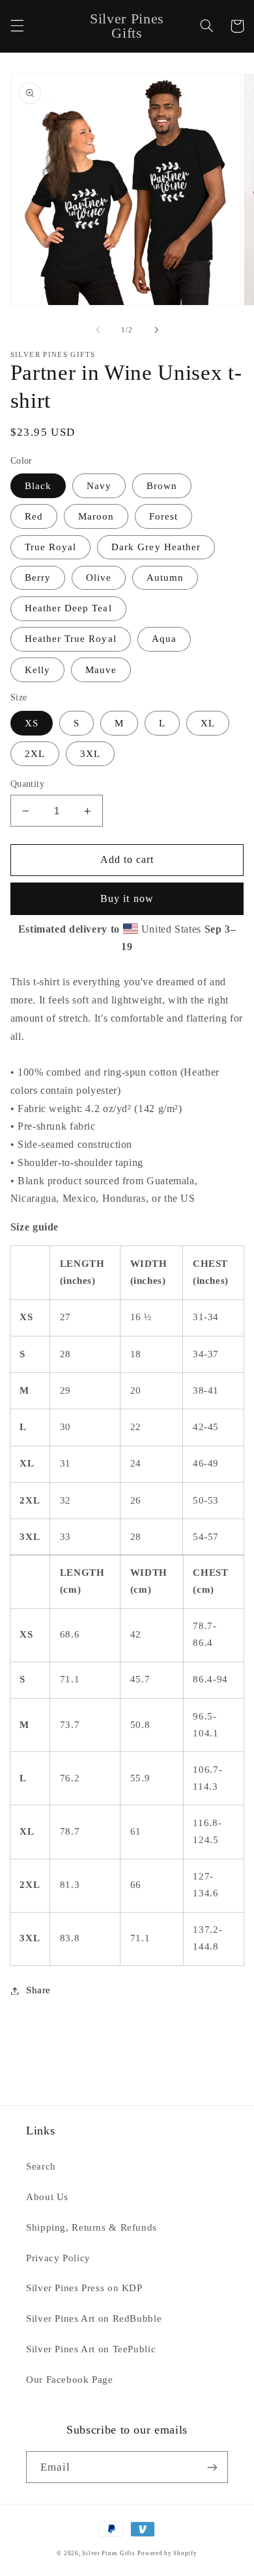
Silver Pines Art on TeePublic (91, 2349)
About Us (47, 2197)
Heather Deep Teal (68, 608)
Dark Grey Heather (156, 547)
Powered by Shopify (167, 2553)
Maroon (96, 516)
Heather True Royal (71, 639)
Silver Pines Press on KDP (84, 2288)
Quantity (27, 784)
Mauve (101, 670)
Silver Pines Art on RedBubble (94, 2318)
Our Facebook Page (70, 2380)
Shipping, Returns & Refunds (92, 2227)
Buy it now (127, 898)
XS (32, 723)
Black (38, 486)
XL (208, 723)
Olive (99, 578)
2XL (35, 754)
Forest (163, 516)
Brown (162, 486)
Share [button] (38, 1990)
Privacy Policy (58, 2258)
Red (34, 516)
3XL (90, 754)
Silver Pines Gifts (108, 2553)
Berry (38, 578)
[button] (17, 26)
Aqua (164, 639)
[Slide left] (98, 330)
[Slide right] (156, 330)
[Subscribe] (212, 2467)
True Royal (51, 547)
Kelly (37, 670)
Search (41, 2166)
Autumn (165, 578)
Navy (99, 486)
